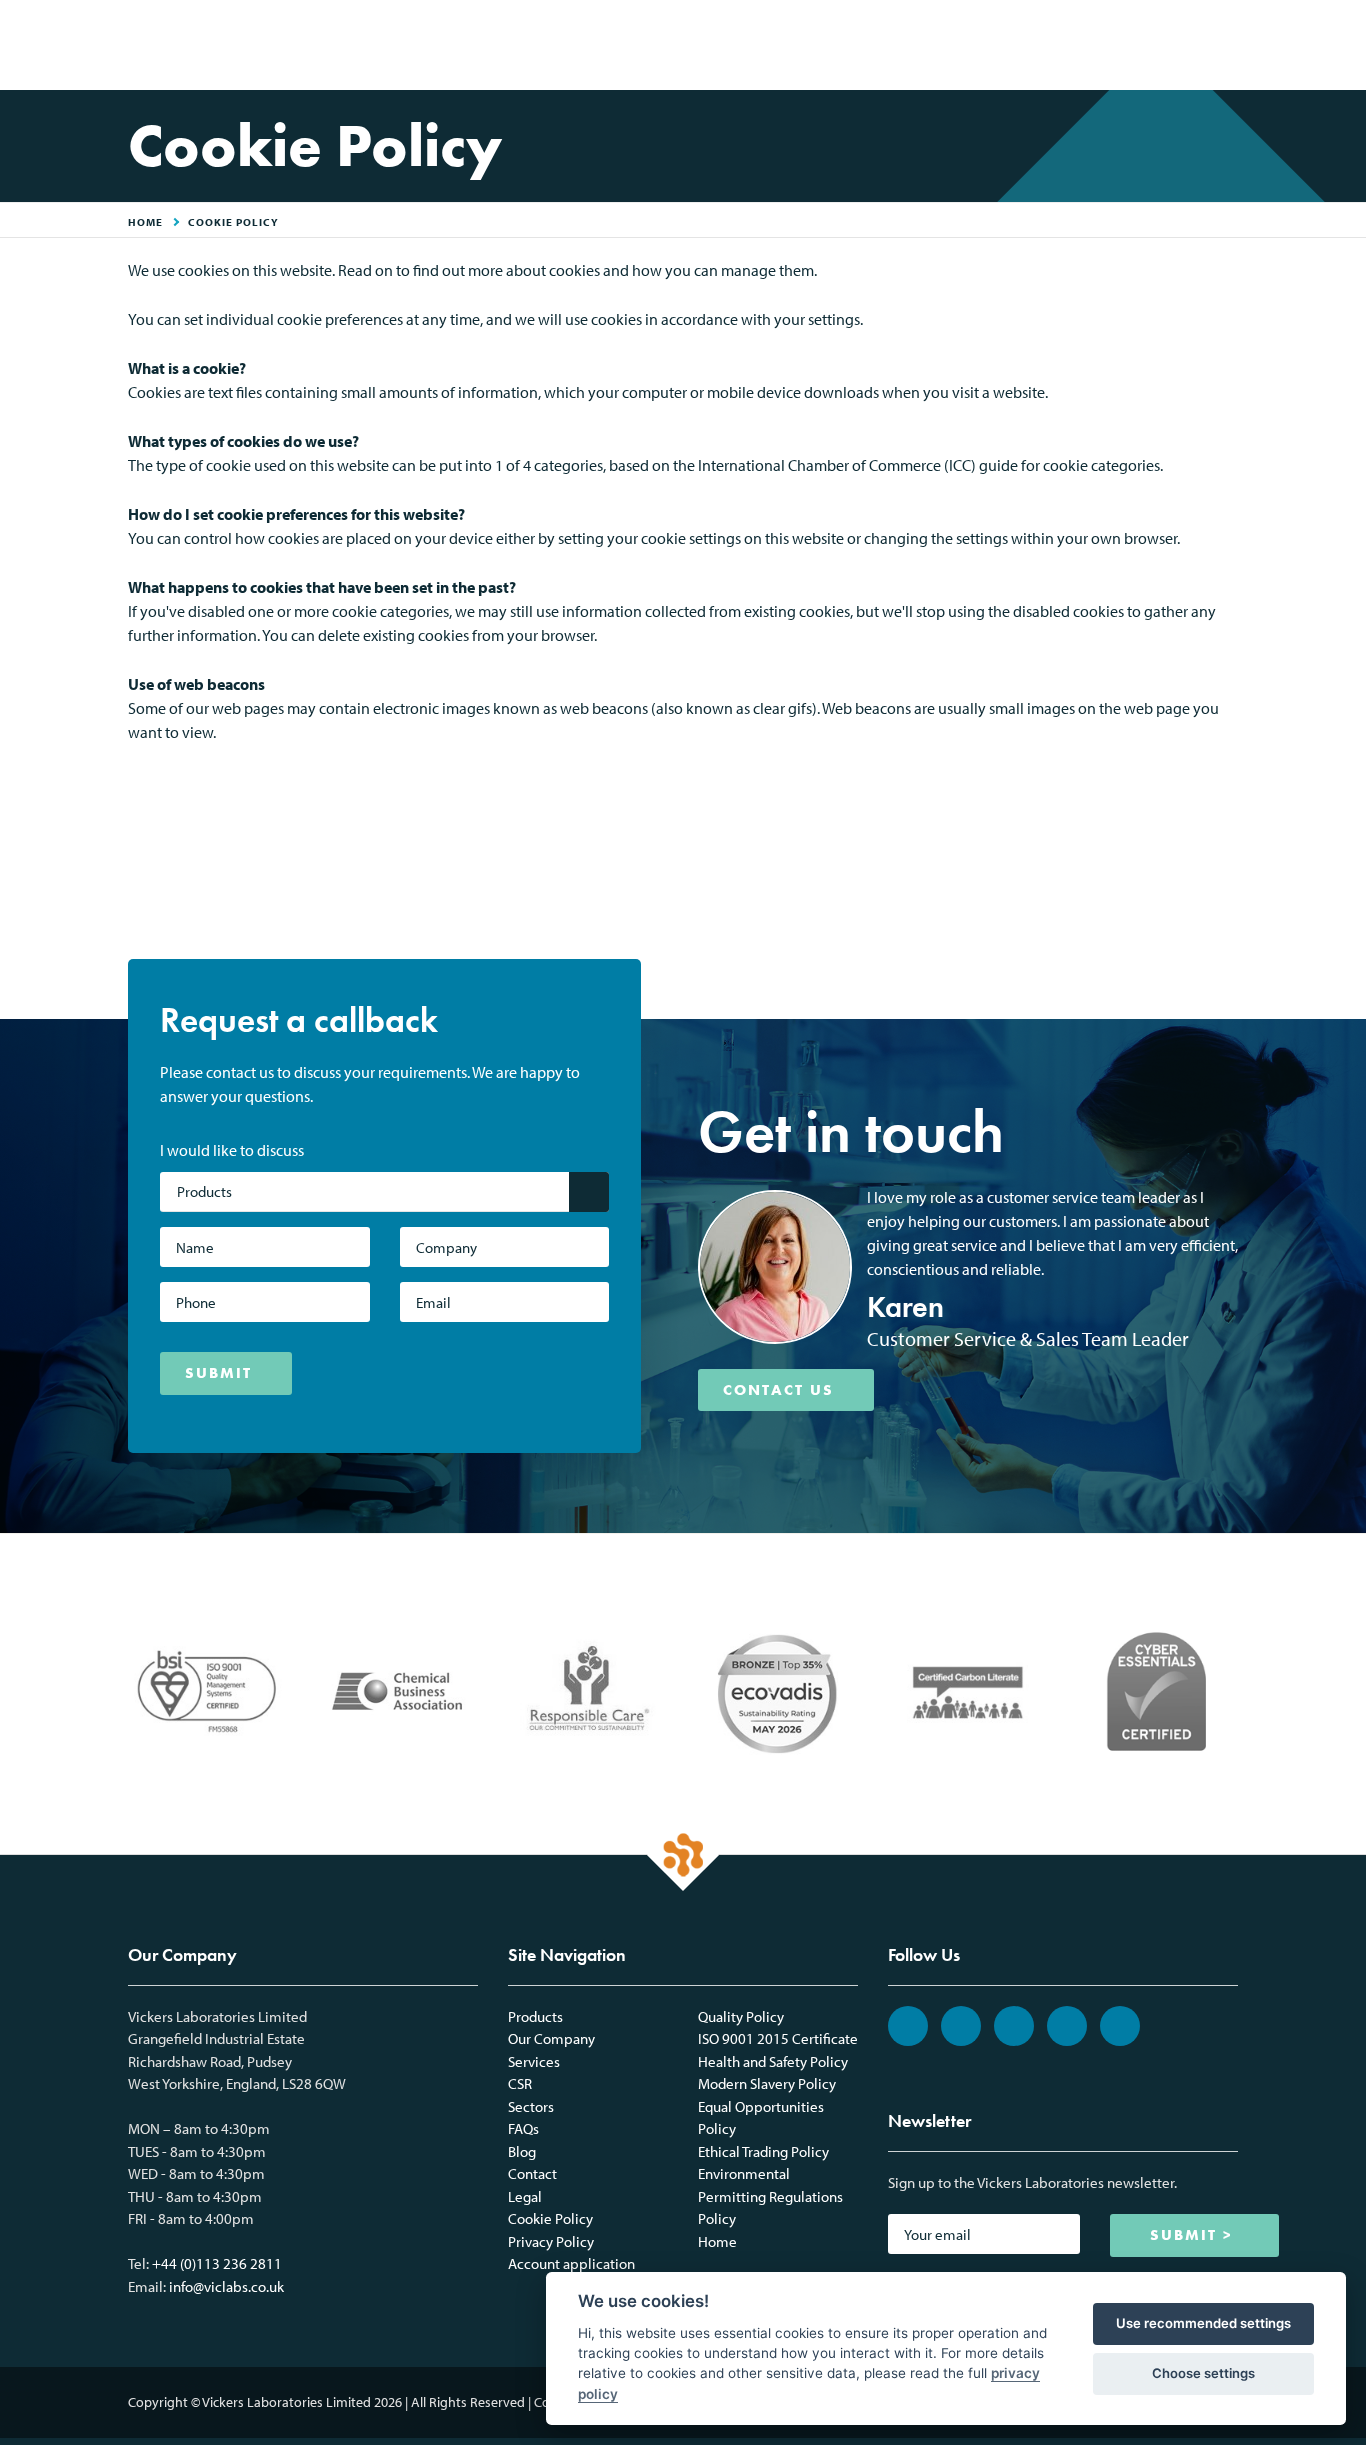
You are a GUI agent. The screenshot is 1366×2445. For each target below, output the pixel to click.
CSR (520, 2083)
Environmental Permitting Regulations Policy (770, 2196)
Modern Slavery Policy (767, 2083)
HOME (145, 222)
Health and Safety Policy (773, 2061)
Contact (532, 2173)
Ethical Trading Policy (763, 2151)
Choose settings (1203, 2373)
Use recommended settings (1203, 2323)
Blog (522, 2151)
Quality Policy (741, 2016)
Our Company (551, 2038)
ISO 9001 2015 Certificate (778, 2038)
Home (717, 2241)
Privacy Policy (551, 2241)
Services (534, 2061)
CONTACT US (778, 1390)
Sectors (531, 2106)
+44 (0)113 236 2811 (217, 2263)
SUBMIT (218, 1373)
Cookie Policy (233, 222)
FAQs (523, 2128)
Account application (571, 2263)
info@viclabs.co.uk (226, 2286)
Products (535, 2016)
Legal (525, 2196)
